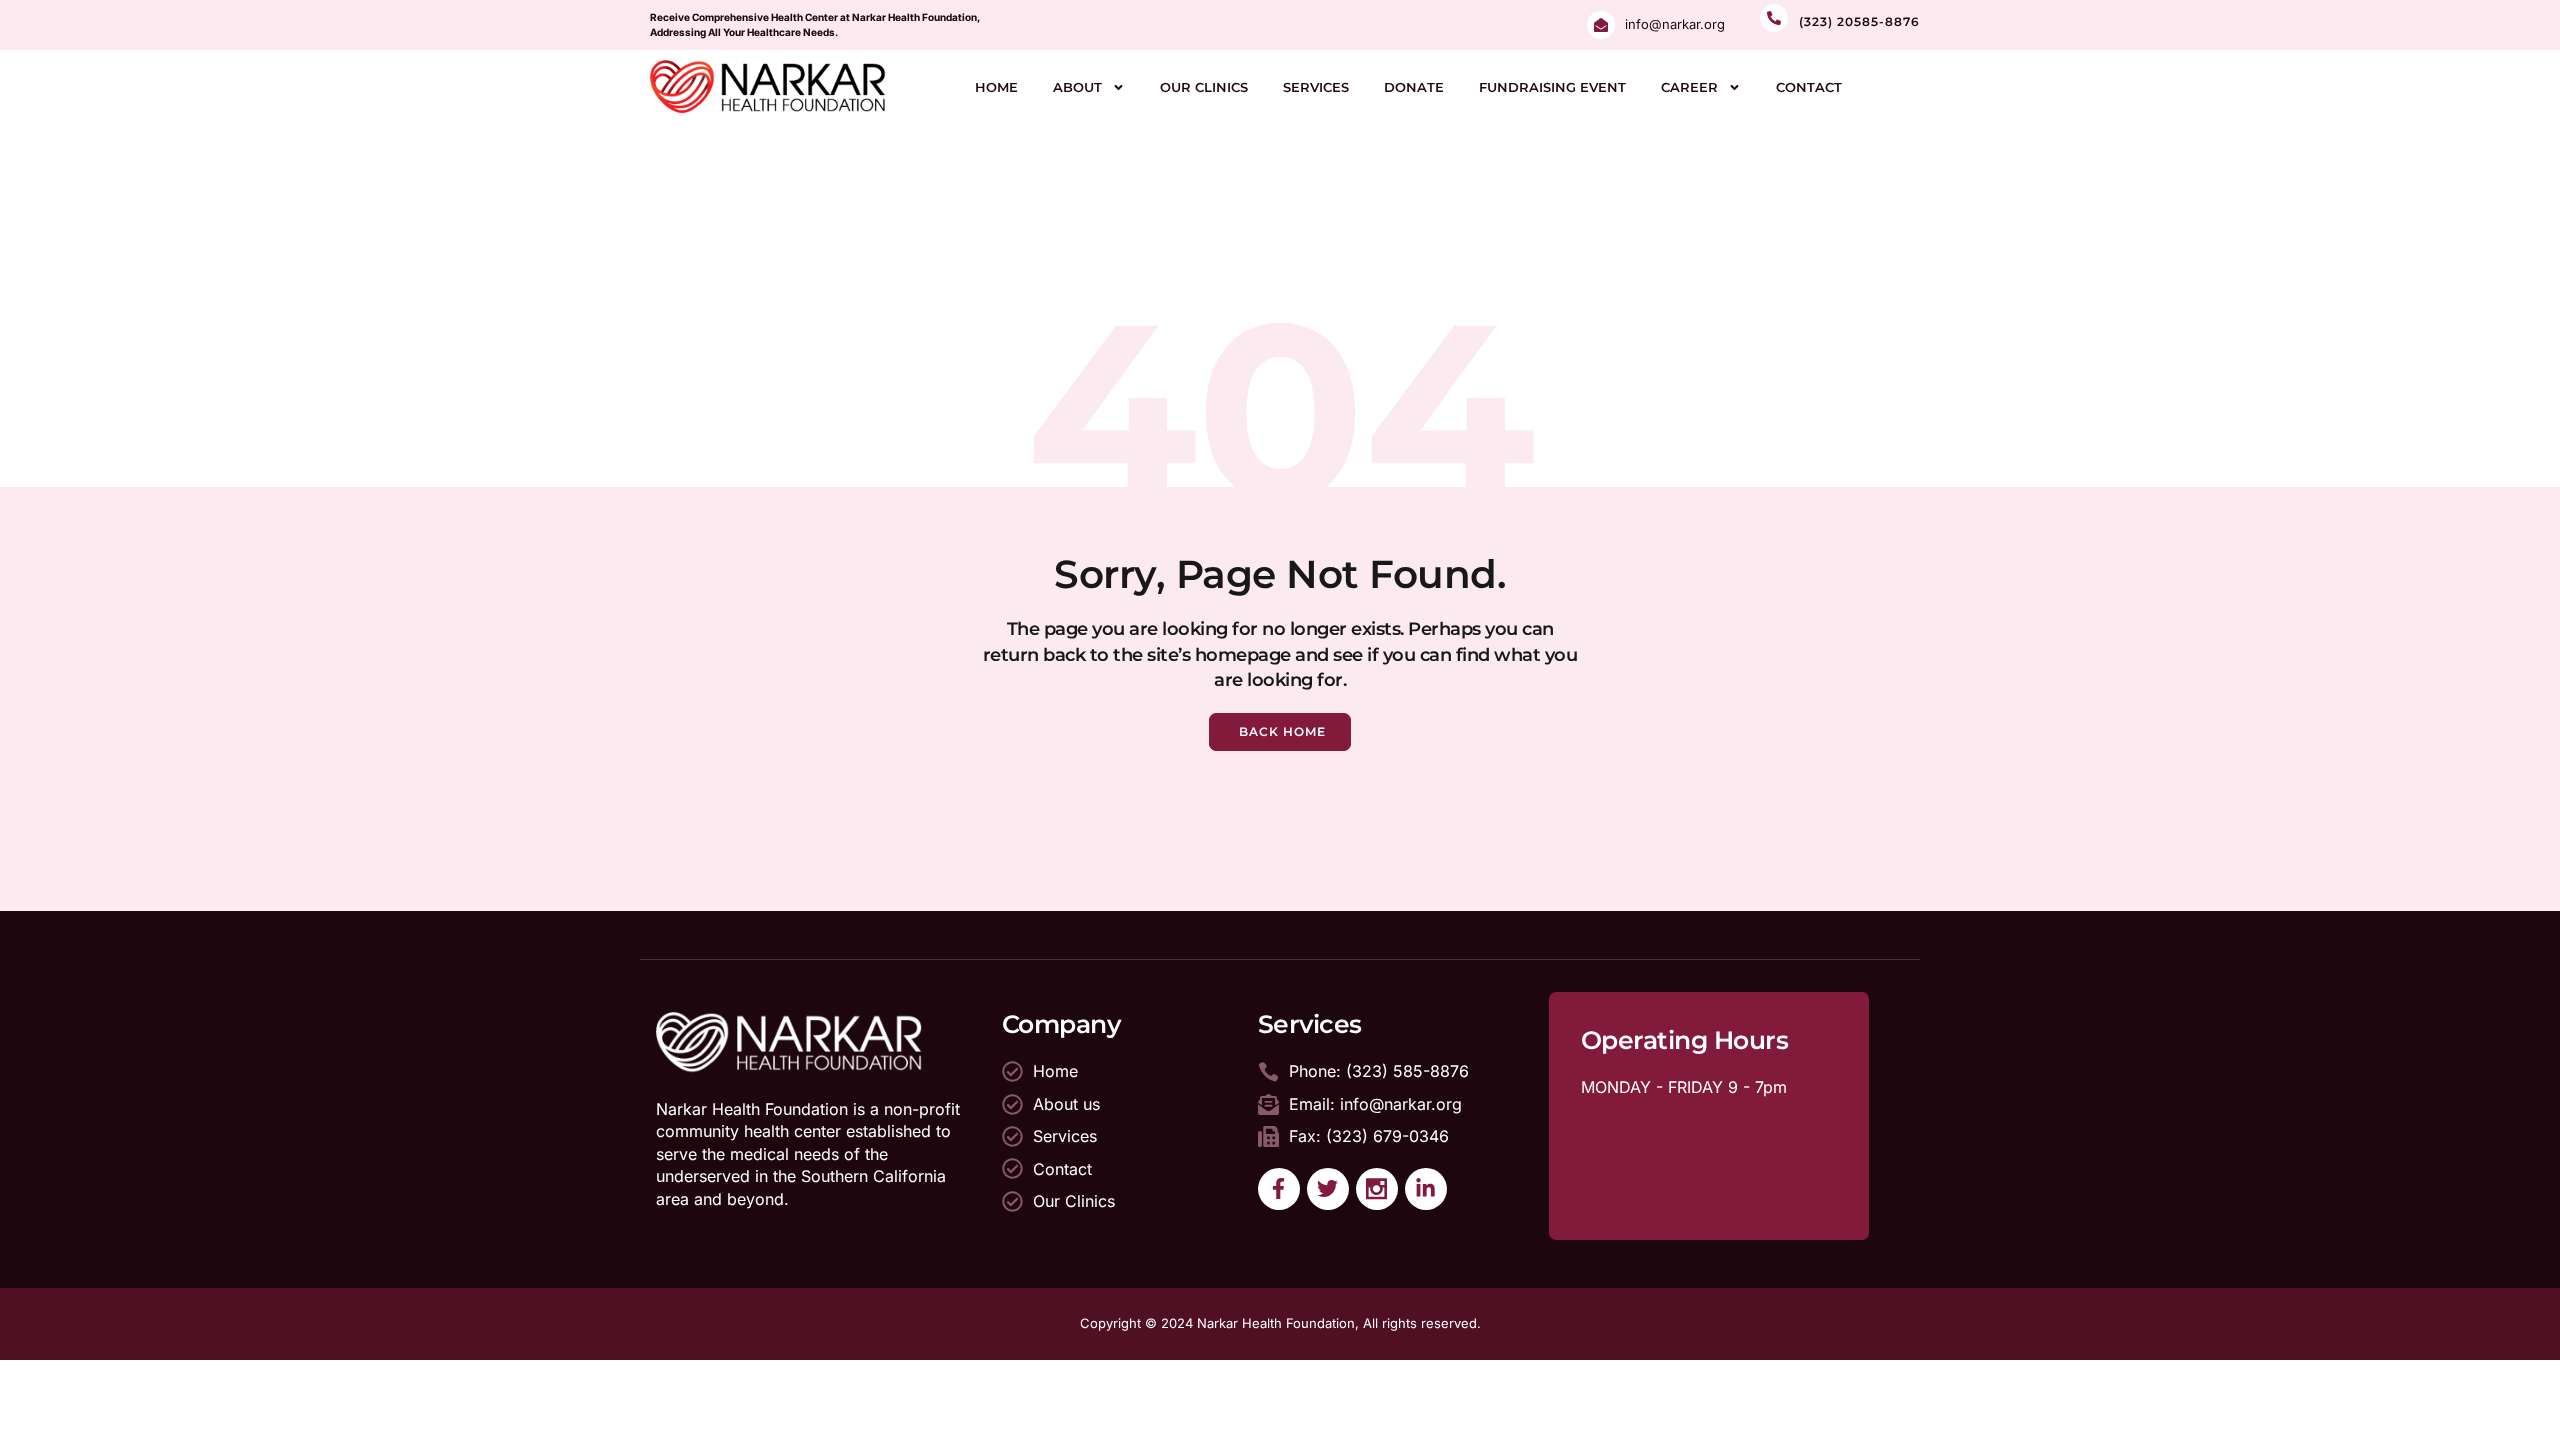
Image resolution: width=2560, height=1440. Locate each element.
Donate (1414, 87)
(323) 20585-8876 (1859, 21)
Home (996, 87)
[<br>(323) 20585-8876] (1774, 18)
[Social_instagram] (1377, 1189)
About (1077, 87)
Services (1316, 87)
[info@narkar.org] (1601, 25)
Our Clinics (1204, 87)
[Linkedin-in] (1426, 1189)
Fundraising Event (1552, 87)
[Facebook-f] (1279, 1189)
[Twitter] (1328, 1189)
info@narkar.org (1675, 24)
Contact (1809, 87)
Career (1689, 87)
